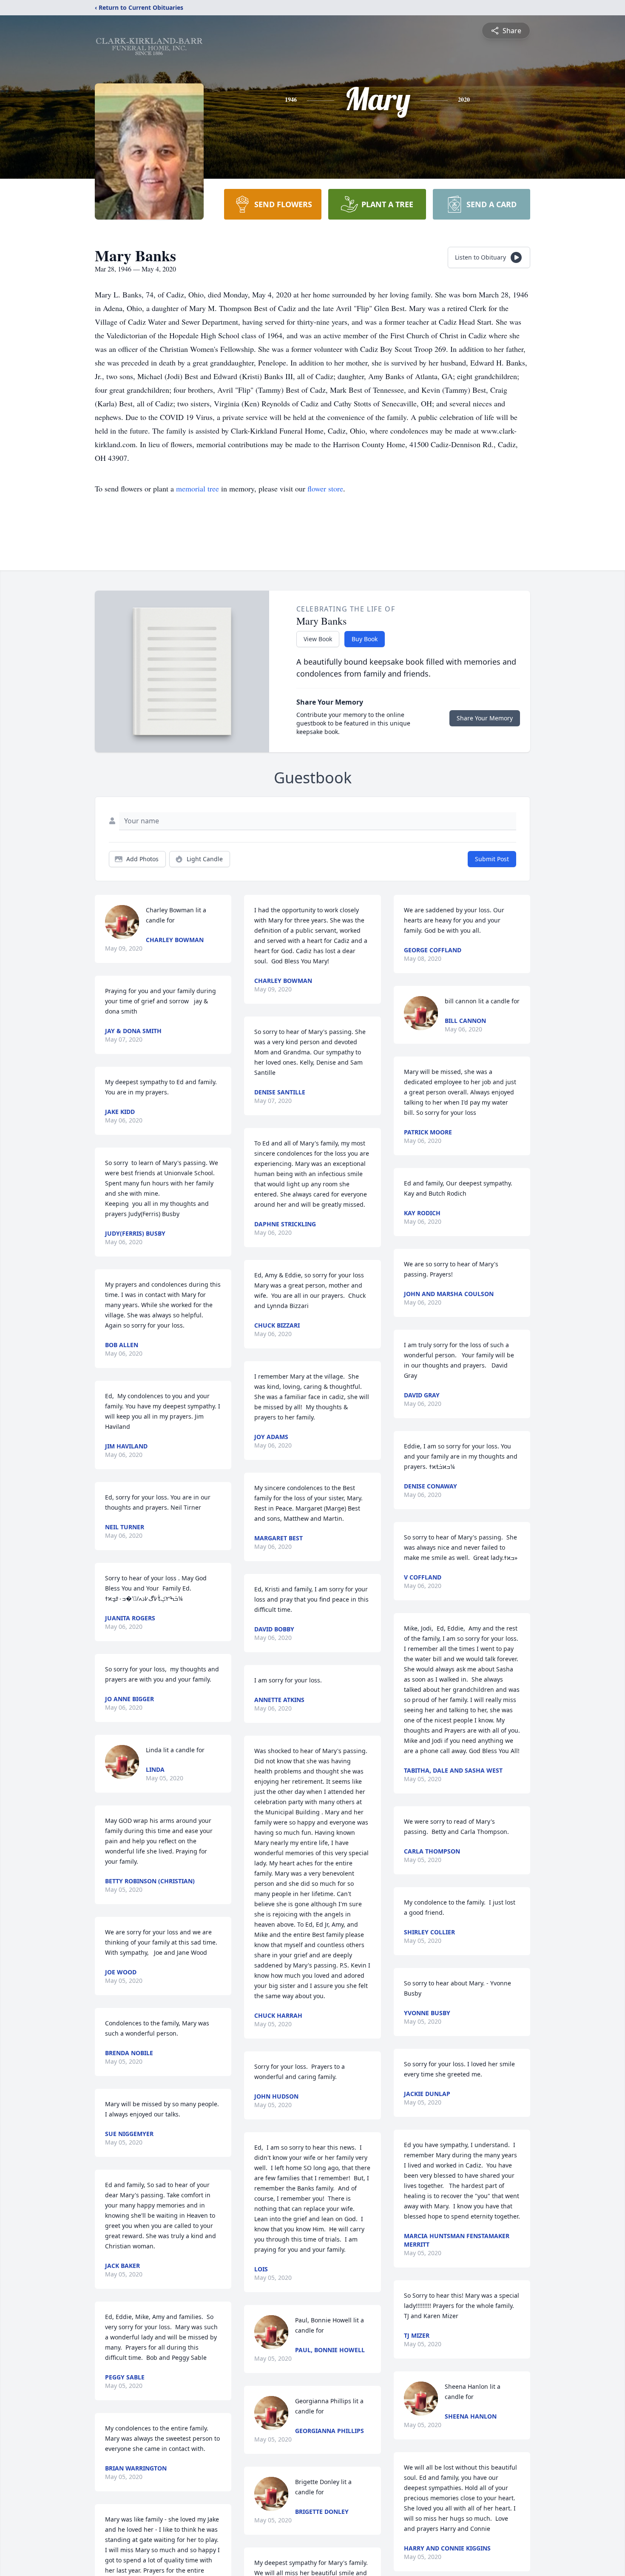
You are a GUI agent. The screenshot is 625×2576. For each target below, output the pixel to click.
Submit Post (492, 859)
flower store (325, 488)
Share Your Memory (485, 718)
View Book (318, 639)
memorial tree (197, 488)
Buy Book (365, 639)
